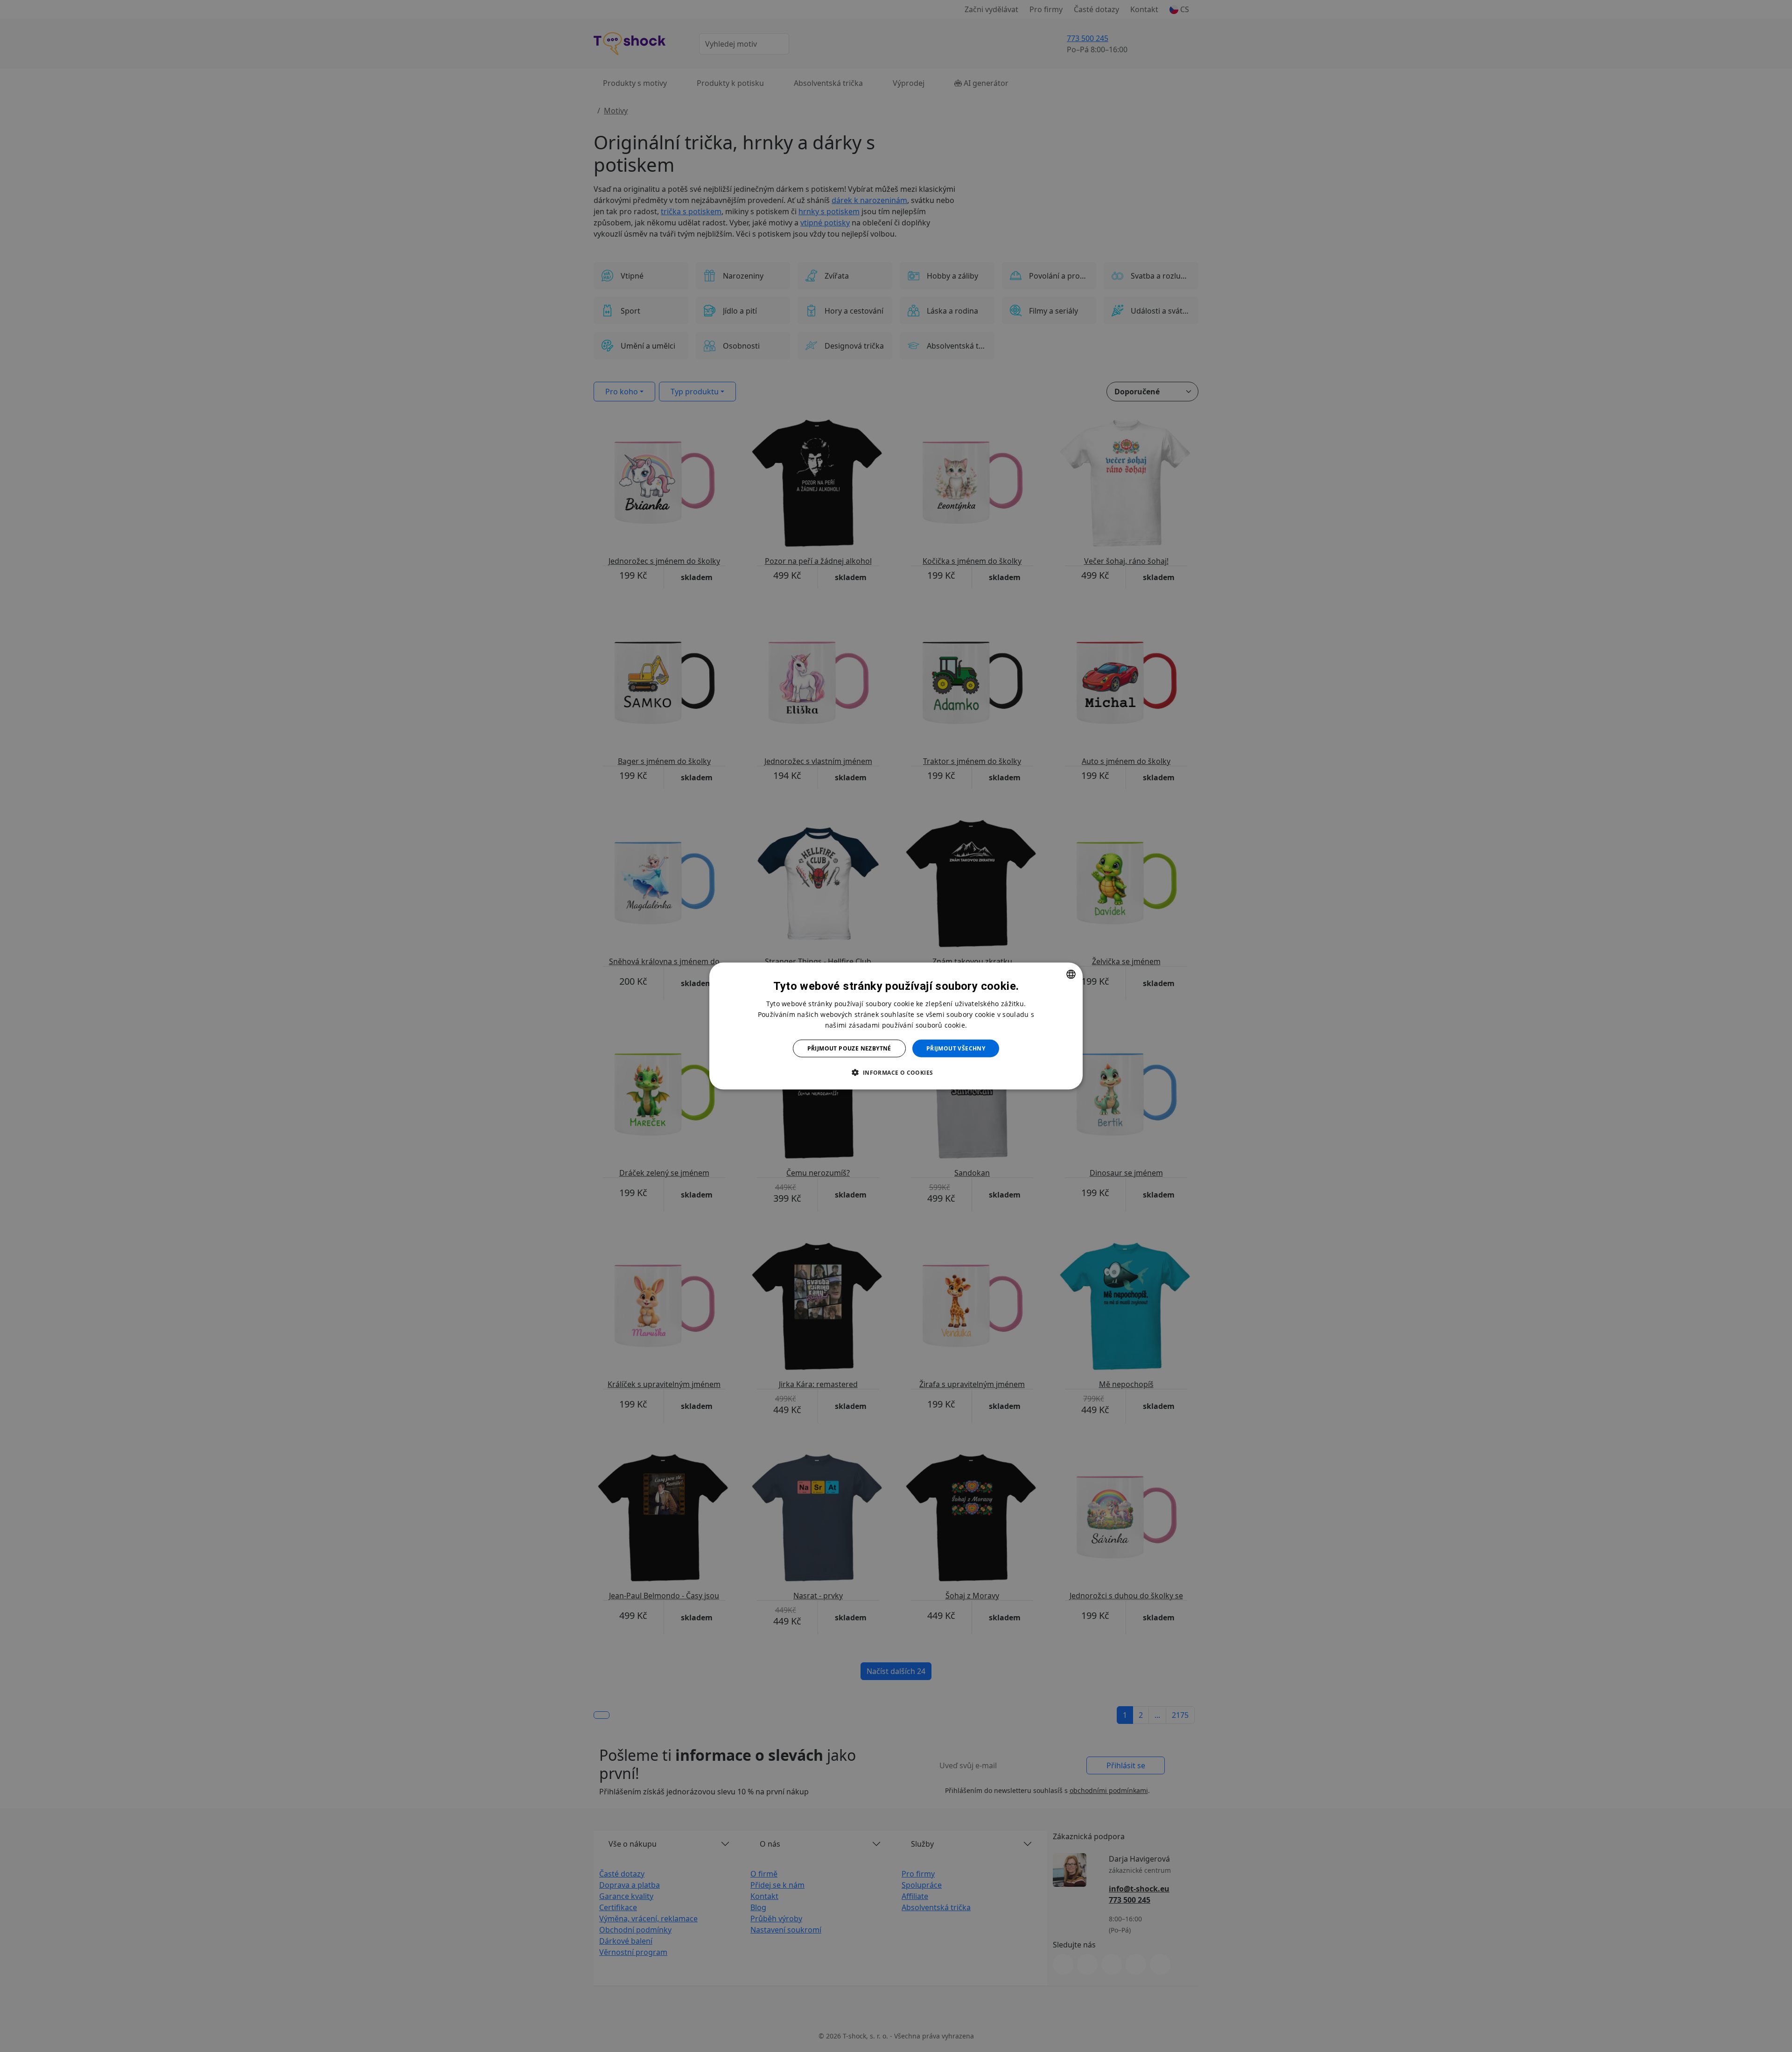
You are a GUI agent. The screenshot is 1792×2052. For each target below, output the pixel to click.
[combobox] (1071, 974)
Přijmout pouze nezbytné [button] (849, 1048)
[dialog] (896, 1026)
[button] (896, 1072)
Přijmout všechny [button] (956, 1048)
